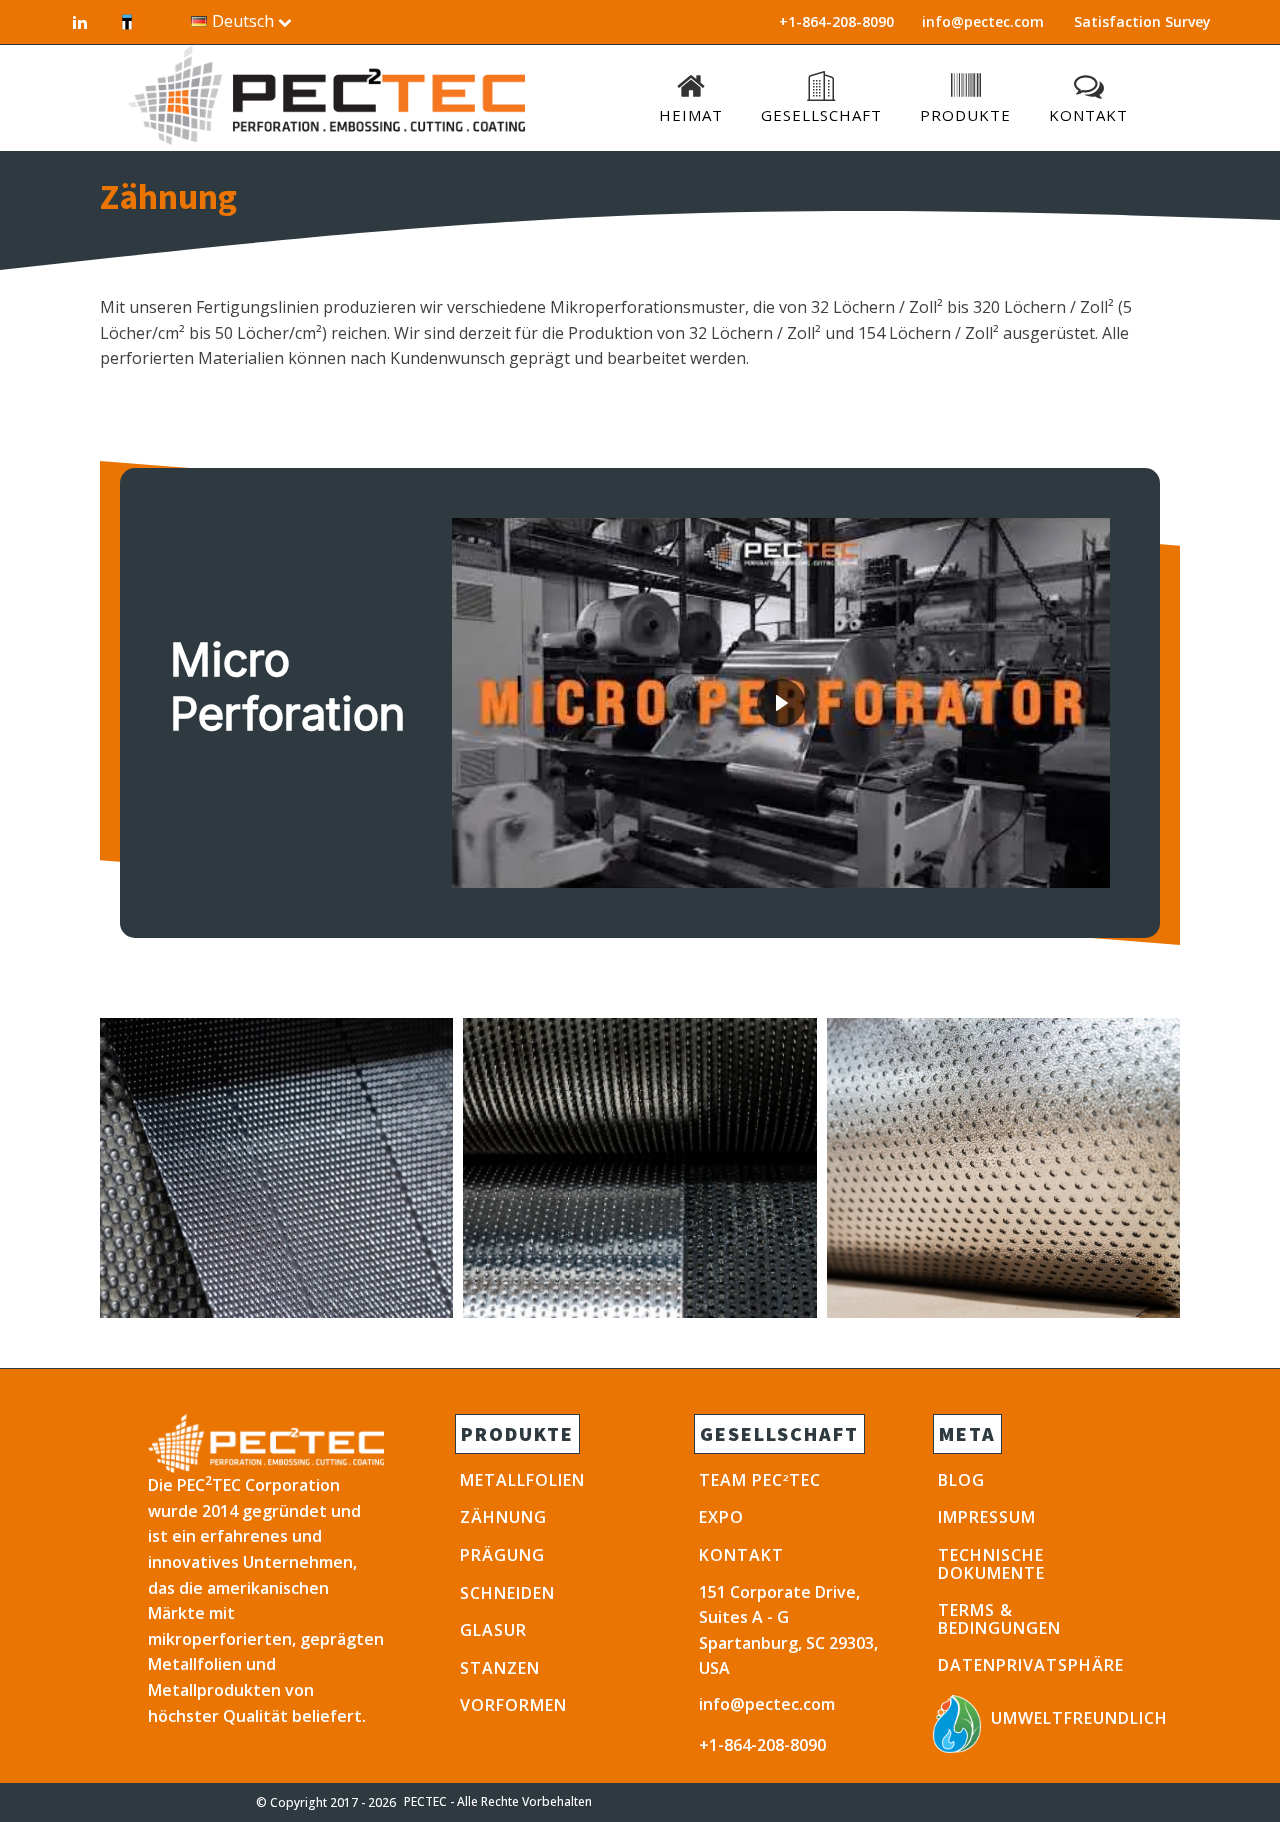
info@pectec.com (983, 21)
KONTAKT (741, 1555)
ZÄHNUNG (503, 1517)
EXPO (721, 1517)
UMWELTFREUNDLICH (1079, 1718)
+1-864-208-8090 (762, 1745)
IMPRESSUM (987, 1517)
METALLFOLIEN (522, 1480)
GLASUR (493, 1630)
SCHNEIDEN (507, 1593)
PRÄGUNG (502, 1555)
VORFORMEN (513, 1705)
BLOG (961, 1480)
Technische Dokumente (991, 1564)
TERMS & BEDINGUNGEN (999, 1619)
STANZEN (500, 1668)
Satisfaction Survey (1142, 21)
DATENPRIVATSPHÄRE (1031, 1665)
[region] (640, 703)
